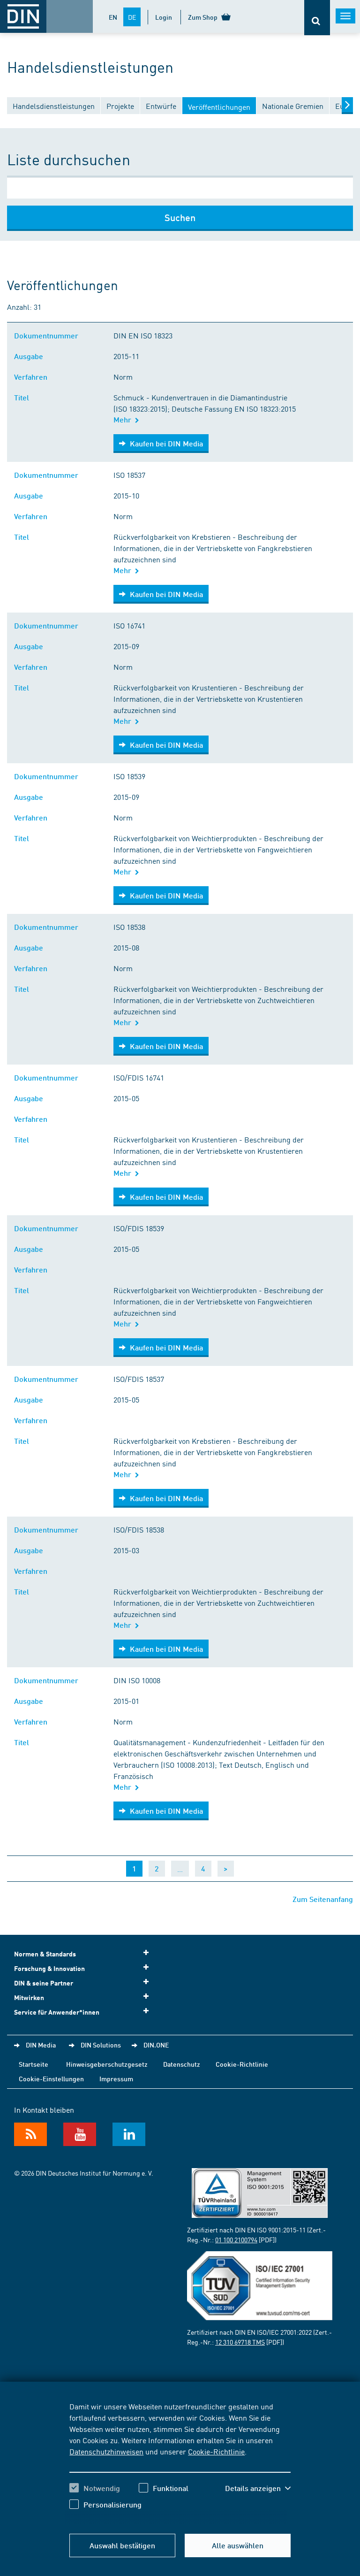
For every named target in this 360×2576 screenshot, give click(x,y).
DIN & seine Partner (44, 1983)
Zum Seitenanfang (323, 1899)
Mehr (124, 419)
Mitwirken (29, 1997)
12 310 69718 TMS (240, 2342)
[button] (258, 2488)
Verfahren (33, 377)
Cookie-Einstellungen (51, 2078)
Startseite (34, 2064)
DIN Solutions (101, 2045)
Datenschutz (182, 2064)
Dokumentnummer (48, 335)
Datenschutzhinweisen (106, 2451)
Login (164, 17)
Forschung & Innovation (49, 1968)
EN (113, 17)
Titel (23, 397)
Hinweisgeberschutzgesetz (107, 2064)
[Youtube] (80, 2134)
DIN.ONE (156, 2045)
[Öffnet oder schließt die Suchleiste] (317, 18)
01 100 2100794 (236, 2239)
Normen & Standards (45, 1954)
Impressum (116, 2078)
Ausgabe (30, 356)
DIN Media (41, 2045)
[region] (180, 2462)
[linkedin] (129, 2134)
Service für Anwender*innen (57, 2012)
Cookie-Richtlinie (216, 2451)
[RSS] (30, 2134)
